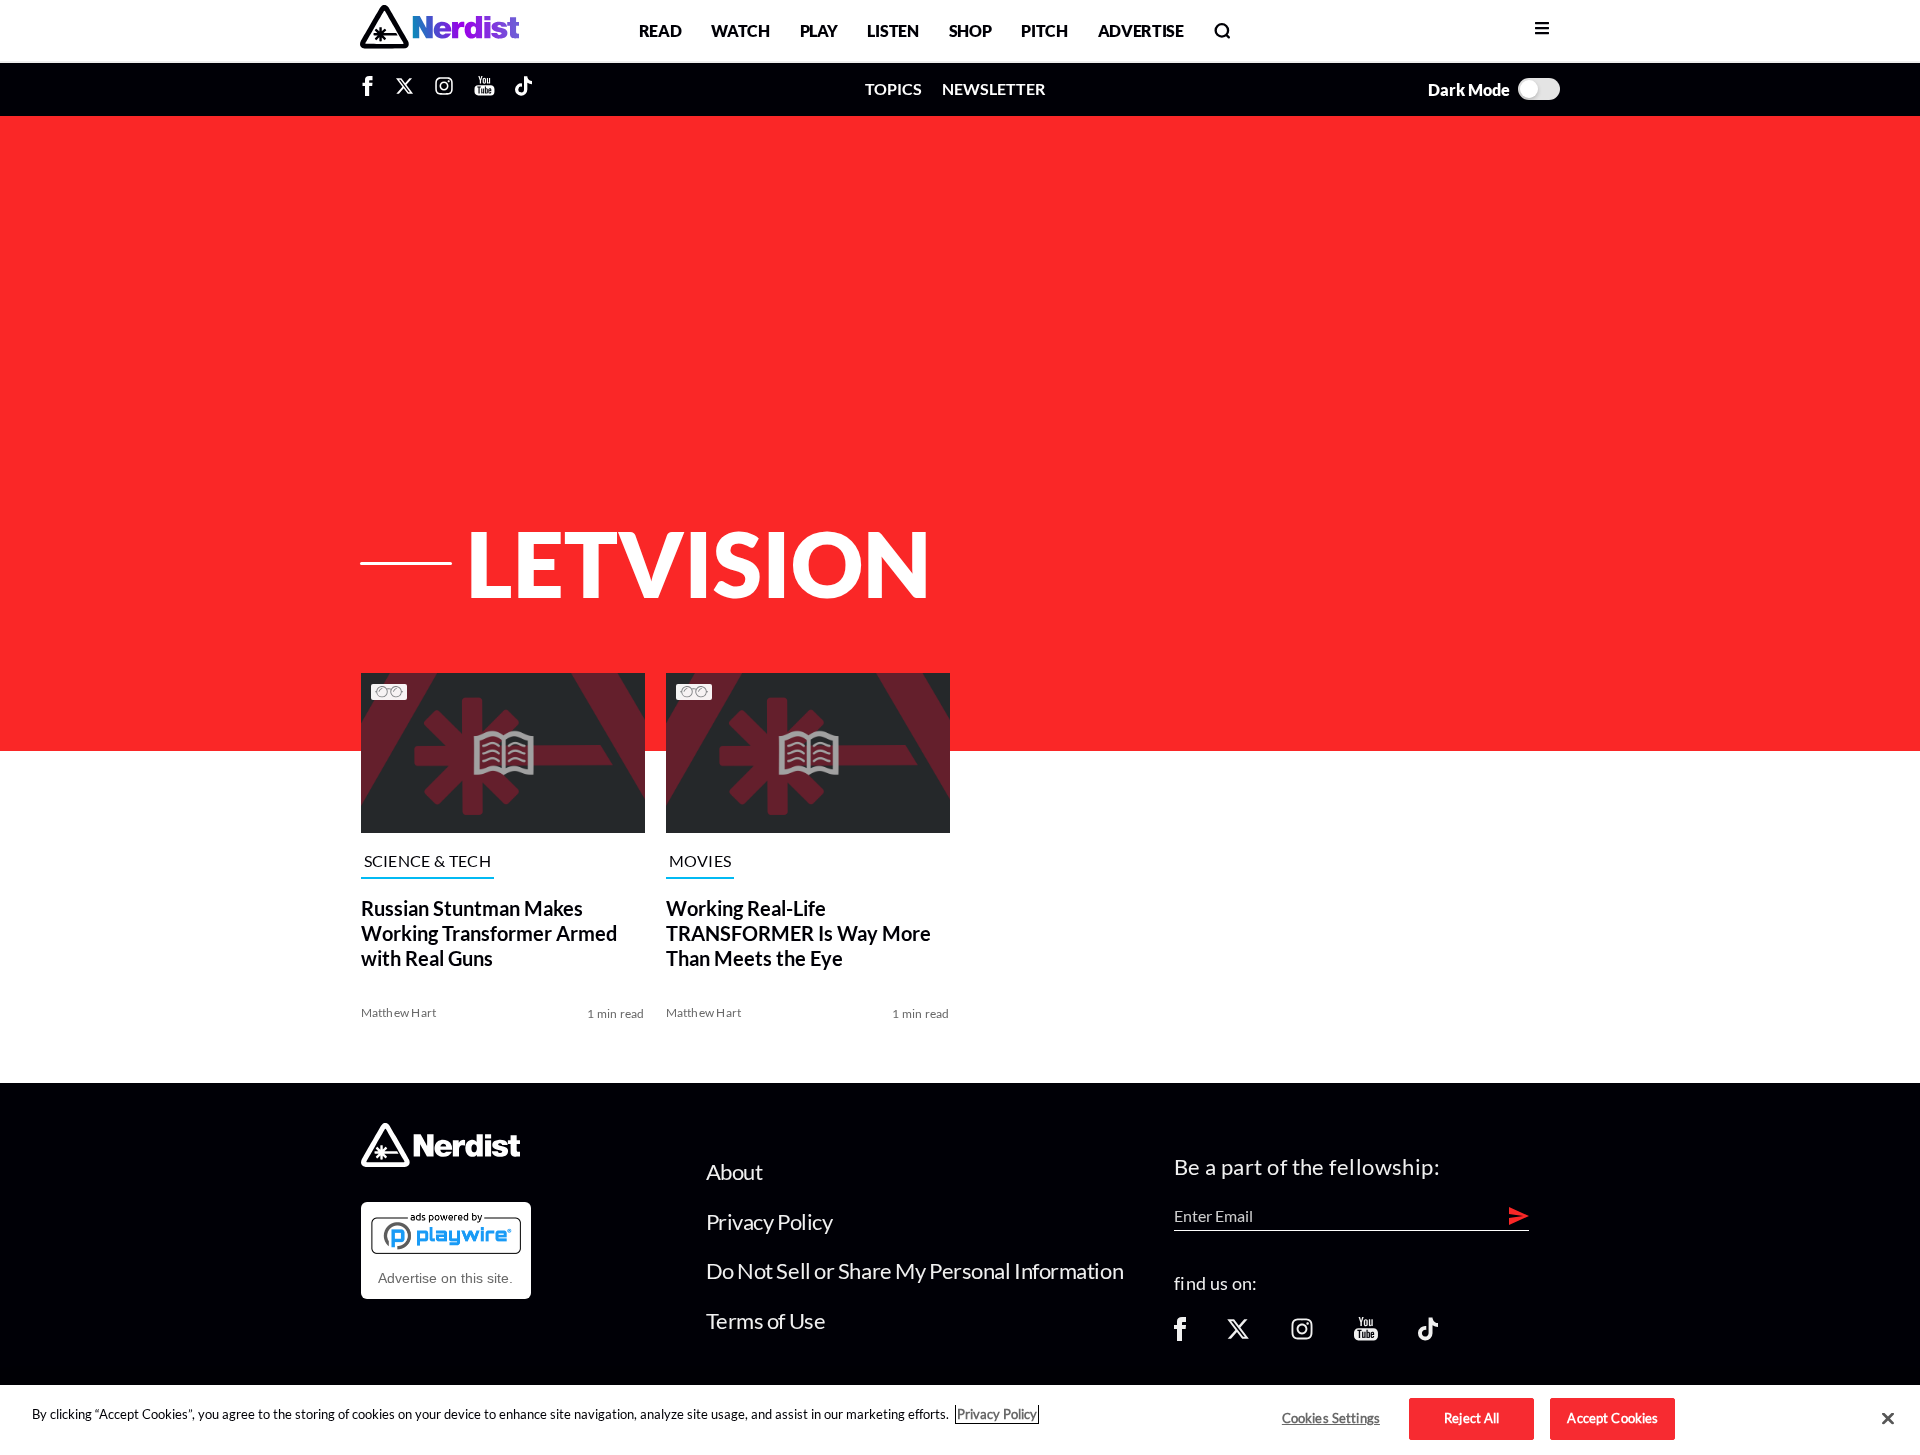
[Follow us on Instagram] (1302, 1335)
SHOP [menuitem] (970, 30)
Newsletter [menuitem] (993, 88)
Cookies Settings (1331, 1418)
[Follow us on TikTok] (1428, 1335)
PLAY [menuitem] (819, 30)
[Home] (440, 1161)
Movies (700, 861)
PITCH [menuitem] (1044, 30)
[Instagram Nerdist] (444, 89)
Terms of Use (766, 1320)
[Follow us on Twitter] (1238, 1335)
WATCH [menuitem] (740, 30)
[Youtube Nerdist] (484, 89)
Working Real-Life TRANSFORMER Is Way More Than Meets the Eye (798, 933)
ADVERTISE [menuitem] (1141, 30)
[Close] (1888, 1419)
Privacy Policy (769, 1221)
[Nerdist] (439, 30)
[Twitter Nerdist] (404, 89)
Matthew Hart (399, 1012)
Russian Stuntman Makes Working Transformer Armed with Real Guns (489, 933)
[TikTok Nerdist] (523, 89)
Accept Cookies (1612, 1418)
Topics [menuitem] (893, 88)
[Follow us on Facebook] (1180, 1335)
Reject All (1471, 1418)
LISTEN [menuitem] (892, 30)
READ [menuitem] (660, 30)
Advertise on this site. (445, 1278)
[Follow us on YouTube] (1366, 1335)
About (734, 1171)
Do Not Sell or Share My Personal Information (915, 1270)
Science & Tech (427, 861)
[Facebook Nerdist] (372, 89)
